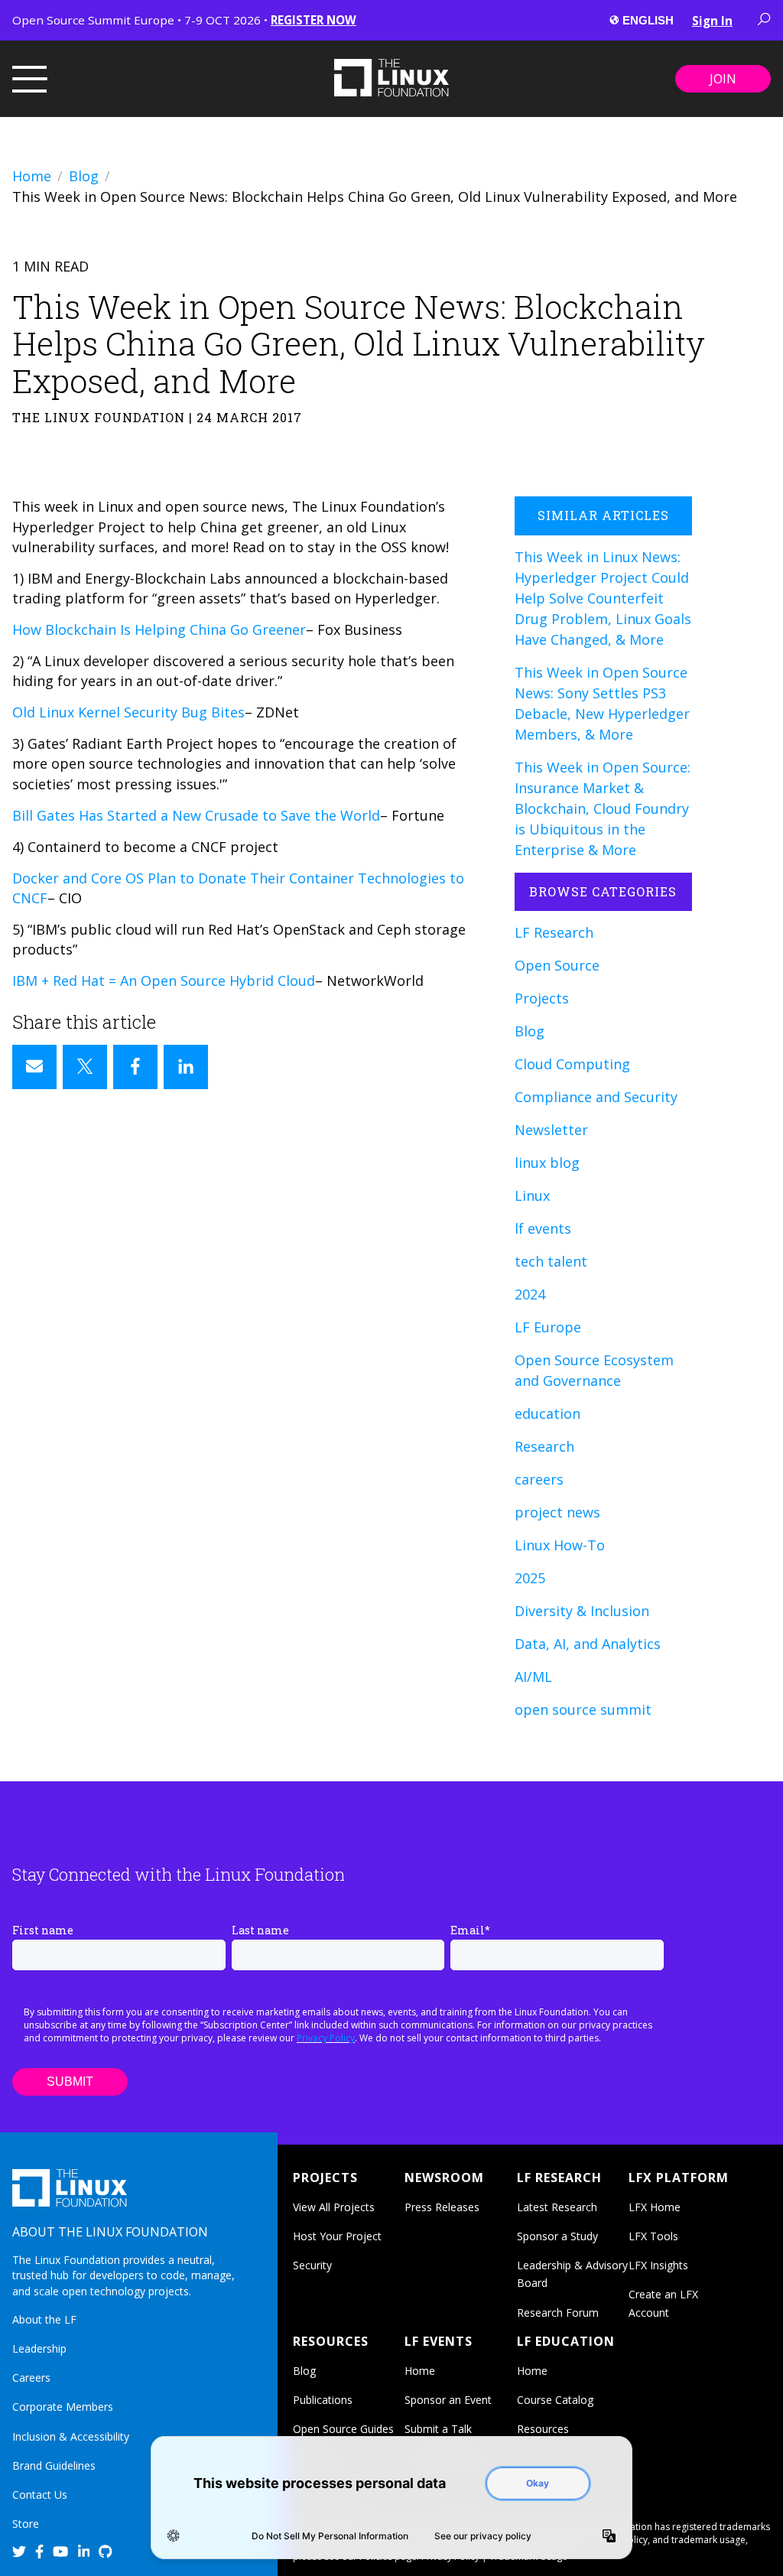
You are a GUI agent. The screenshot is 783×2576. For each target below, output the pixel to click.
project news (557, 1512)
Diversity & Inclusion (582, 1611)
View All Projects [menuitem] (334, 2207)
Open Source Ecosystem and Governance (594, 1370)
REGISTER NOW (314, 20)
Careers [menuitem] (31, 2378)
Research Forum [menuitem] (558, 2313)
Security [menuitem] (312, 2265)
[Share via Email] (34, 1067)
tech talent (551, 1261)
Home (32, 176)
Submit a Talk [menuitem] (438, 2429)
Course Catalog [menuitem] (555, 2400)
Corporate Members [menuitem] (63, 2407)
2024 (530, 1294)
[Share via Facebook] (135, 1067)
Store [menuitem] (26, 2524)
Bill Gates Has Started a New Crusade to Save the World (196, 815)
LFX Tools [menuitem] (653, 2236)
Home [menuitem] (420, 2371)
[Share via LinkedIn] (186, 1067)
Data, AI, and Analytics (588, 1644)
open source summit (583, 1709)
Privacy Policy (326, 2038)
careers (539, 1479)
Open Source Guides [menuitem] (343, 2429)
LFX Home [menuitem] (655, 2207)
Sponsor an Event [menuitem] (448, 2400)
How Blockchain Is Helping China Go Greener (159, 629)
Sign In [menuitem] (712, 21)
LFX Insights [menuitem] (658, 2265)
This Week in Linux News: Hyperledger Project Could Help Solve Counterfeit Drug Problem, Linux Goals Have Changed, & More (603, 598)
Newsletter (551, 1130)
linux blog (547, 1163)
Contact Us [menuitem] (40, 2495)
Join (723, 79)
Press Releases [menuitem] (442, 2207)
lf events (543, 1228)
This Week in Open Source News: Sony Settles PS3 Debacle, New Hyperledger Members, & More (602, 703)
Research (544, 1446)
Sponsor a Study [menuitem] (557, 2236)
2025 (530, 1578)
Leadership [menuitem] (39, 2348)
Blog (84, 176)
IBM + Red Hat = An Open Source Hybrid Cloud (164, 981)
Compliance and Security (596, 1097)
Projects (542, 998)
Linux (532, 1195)
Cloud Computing (572, 1064)
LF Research (554, 932)
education (547, 1413)
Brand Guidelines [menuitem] (54, 2465)
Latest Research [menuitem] (557, 2207)
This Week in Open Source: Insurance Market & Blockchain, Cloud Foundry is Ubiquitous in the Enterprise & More (603, 808)
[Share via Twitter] (85, 1067)
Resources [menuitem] (543, 2429)
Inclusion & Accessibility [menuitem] (71, 2436)
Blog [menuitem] (304, 2371)
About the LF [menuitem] (44, 2319)
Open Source (557, 965)
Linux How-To (560, 1545)
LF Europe (548, 1327)
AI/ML (533, 1677)
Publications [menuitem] (323, 2400)
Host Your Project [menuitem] (337, 2236)
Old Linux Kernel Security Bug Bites (128, 712)
